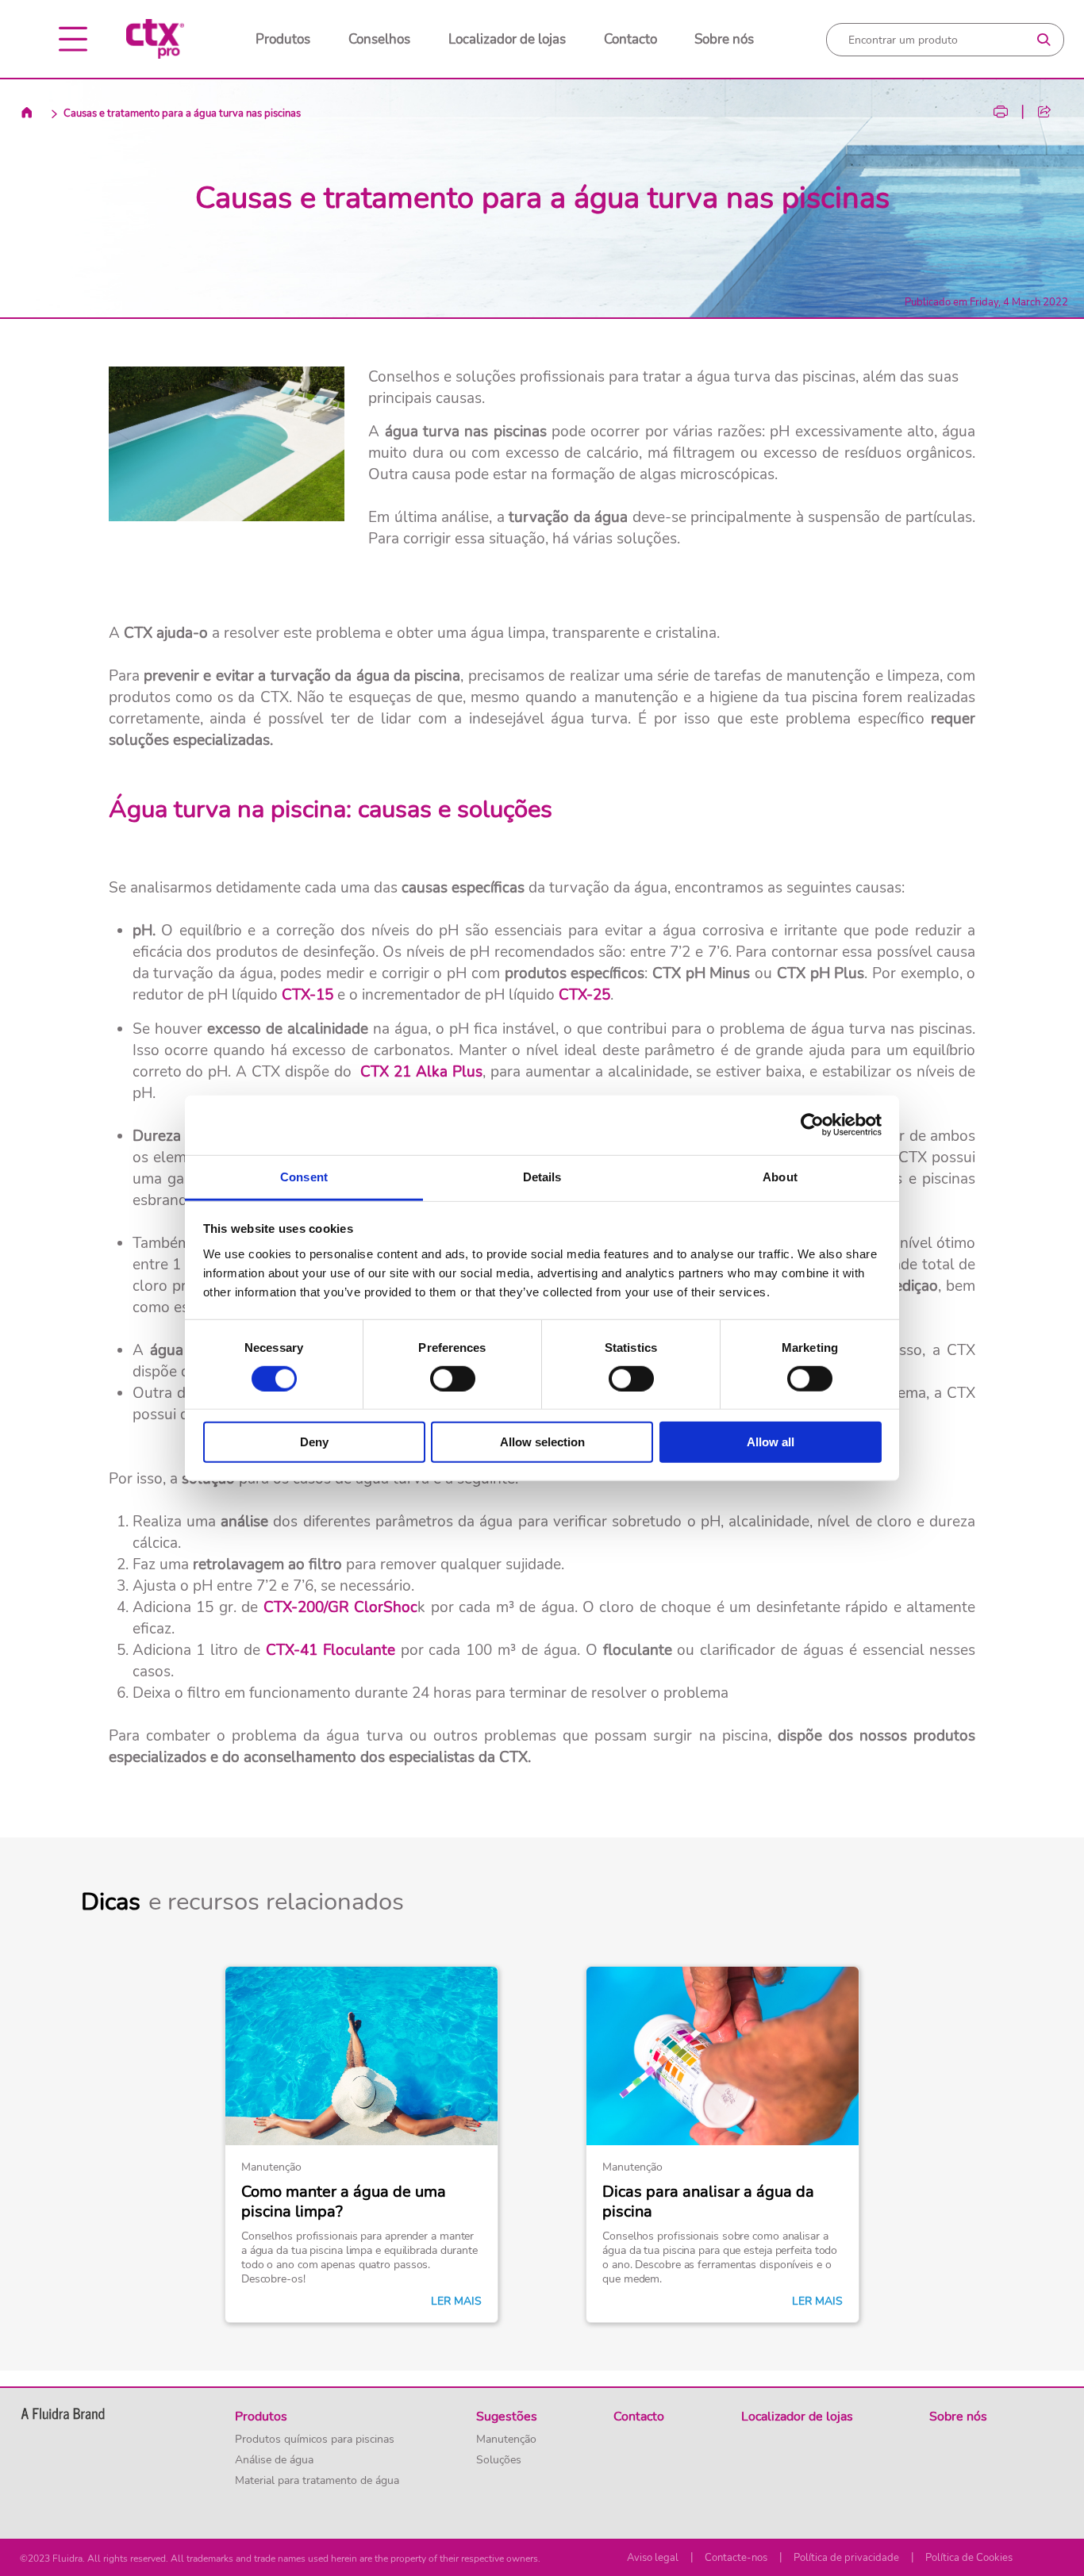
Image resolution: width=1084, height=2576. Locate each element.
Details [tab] (542, 1176)
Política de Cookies (969, 2558)
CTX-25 (584, 995)
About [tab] (780, 1176)
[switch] (453, 1379)
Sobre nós (724, 39)
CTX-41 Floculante (331, 1650)
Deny (314, 1442)
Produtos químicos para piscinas (315, 2440)
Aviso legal (653, 2558)
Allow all (771, 1442)
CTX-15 (308, 995)
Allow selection (542, 1442)
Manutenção (506, 2440)
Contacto (630, 39)
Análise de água (274, 2460)
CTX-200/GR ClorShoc (341, 1607)
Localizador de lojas (507, 39)
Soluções (499, 2460)
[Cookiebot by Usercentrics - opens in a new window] (812, 1125)
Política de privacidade (846, 2558)
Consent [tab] (304, 1176)
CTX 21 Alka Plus (421, 1072)
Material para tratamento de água (317, 2481)
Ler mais (456, 2302)
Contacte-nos (736, 2558)
